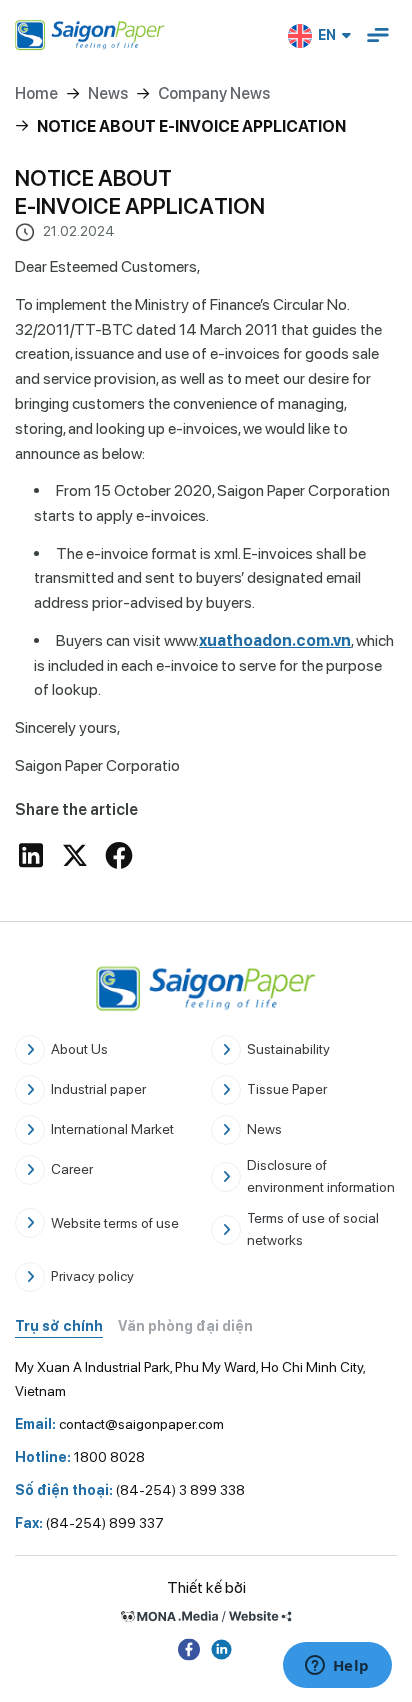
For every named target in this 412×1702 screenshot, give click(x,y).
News (108, 93)
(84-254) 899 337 (89, 1523)
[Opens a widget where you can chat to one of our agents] (337, 1667)
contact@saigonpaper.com (119, 1424)
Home (36, 93)
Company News (214, 93)
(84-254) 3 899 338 (130, 1490)
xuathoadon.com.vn (275, 640)
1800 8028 (80, 1457)
